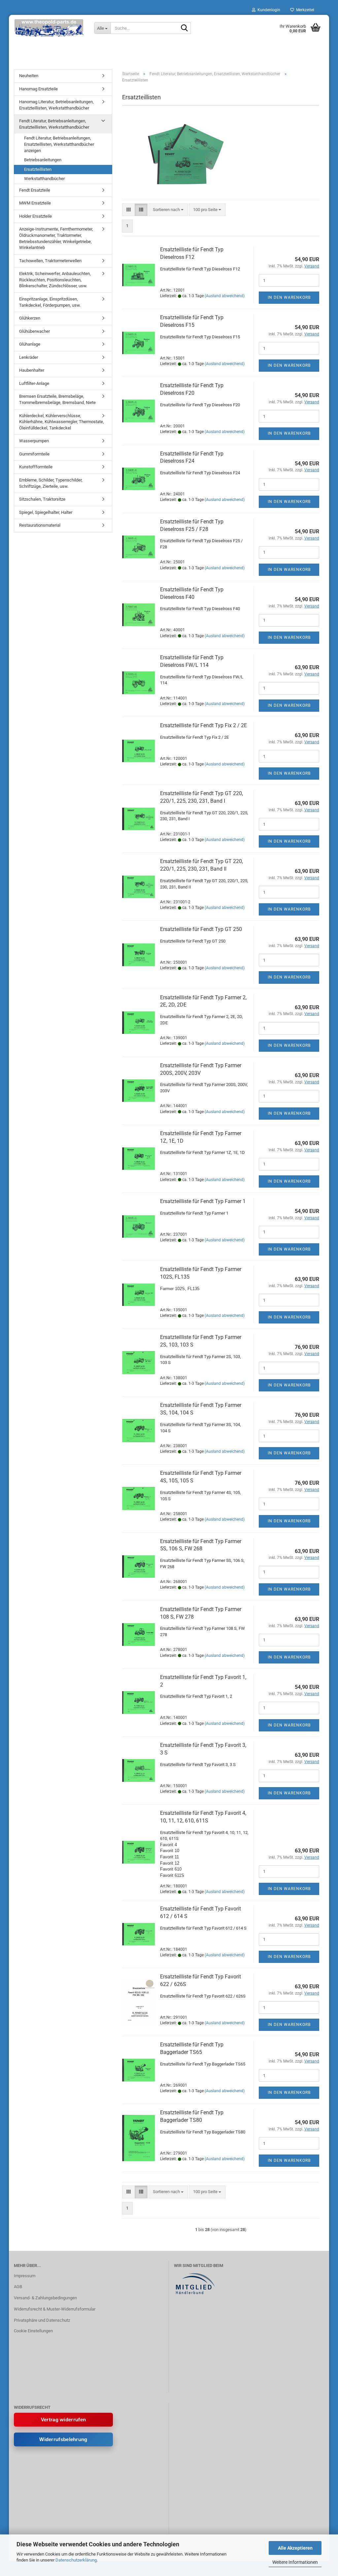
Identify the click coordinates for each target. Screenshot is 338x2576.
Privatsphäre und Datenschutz (42, 2320)
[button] (129, 210)
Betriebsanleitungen (43, 160)
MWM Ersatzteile (35, 203)
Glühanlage (30, 344)
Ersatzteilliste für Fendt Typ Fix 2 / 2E (203, 725)
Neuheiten (29, 76)
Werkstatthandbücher (44, 179)
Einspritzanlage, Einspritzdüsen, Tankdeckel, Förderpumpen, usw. (50, 302)
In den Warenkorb (289, 297)
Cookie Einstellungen (33, 2331)
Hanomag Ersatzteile (38, 89)
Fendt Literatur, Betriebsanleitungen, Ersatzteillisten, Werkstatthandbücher (54, 124)
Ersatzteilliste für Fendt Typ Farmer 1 (203, 1201)
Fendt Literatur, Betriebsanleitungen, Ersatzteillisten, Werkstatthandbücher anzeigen (59, 144)
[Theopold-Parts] (49, 28)
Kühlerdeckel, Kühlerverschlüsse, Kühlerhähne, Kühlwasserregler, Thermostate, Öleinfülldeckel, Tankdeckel (62, 422)
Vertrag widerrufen (63, 2420)
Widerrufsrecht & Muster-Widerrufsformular (55, 2309)
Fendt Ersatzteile (35, 190)
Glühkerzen (30, 318)
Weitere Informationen (295, 2562)
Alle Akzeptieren (295, 2548)
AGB (18, 2287)
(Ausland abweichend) (225, 296)
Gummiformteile (34, 454)
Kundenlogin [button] (268, 10)
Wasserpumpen (34, 441)
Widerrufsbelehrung (63, 2439)
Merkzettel (304, 10)
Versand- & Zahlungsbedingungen (45, 2298)
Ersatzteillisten (38, 169)
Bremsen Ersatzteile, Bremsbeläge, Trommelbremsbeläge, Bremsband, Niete (57, 399)
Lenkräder (29, 357)
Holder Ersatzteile (35, 216)
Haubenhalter (32, 370)
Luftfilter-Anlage (34, 383)
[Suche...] (185, 28)
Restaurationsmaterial (40, 525)
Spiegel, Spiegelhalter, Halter (46, 512)
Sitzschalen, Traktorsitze (42, 499)
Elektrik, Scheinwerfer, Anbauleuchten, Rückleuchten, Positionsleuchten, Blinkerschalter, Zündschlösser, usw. (55, 280)
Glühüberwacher (34, 331)
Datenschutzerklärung (76, 2560)
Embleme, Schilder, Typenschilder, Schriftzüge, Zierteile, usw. (51, 483)
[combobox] (168, 210)
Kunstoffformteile (36, 467)
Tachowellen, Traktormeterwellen (50, 261)
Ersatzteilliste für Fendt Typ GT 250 (201, 929)
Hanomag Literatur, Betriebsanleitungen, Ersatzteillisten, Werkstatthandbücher (56, 105)
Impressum (25, 2276)
